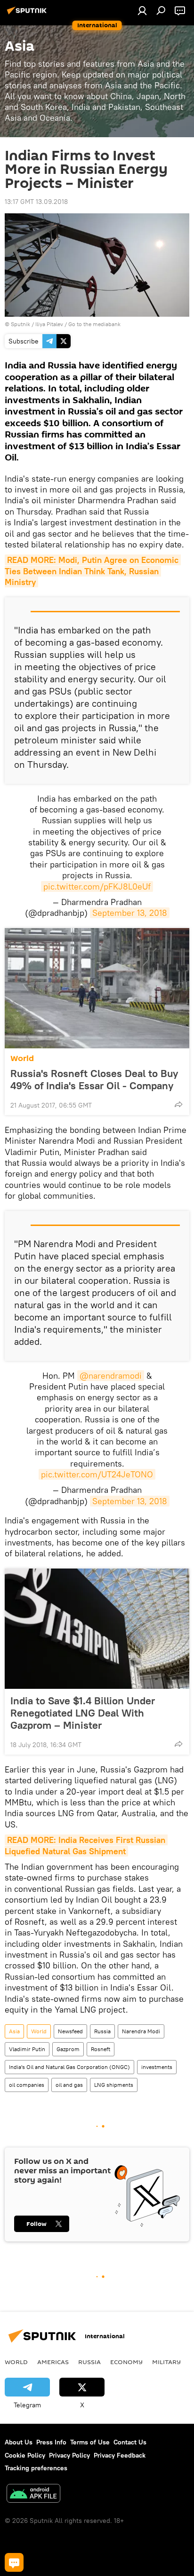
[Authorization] (142, 10)
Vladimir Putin (27, 2049)
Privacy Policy (69, 2455)
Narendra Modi (141, 2031)
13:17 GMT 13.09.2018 (36, 202)
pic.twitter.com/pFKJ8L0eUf (97, 886)
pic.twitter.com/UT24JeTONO (97, 1474)
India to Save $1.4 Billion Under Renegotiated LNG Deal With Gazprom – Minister (83, 1713)
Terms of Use (90, 2442)
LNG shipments (114, 2085)
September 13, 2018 (130, 913)
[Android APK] (33, 2494)
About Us (19, 2442)
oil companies (27, 2085)
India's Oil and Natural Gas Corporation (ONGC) (69, 2067)
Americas (53, 2362)
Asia (14, 2031)
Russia (102, 2031)
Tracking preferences (36, 2468)
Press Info (51, 2442)
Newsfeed (70, 2031)
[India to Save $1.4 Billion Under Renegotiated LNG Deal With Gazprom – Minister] (97, 1629)
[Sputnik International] (28, 14)
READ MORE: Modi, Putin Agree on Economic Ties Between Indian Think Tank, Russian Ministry (93, 571)
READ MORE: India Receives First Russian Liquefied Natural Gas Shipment (86, 1845)
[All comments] (14, 2562)
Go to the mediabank (94, 324)
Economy (126, 2362)
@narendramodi (111, 1376)
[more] (178, 1104)
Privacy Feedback (120, 2455)
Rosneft (101, 2049)
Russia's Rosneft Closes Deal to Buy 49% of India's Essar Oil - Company (94, 1079)
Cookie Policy (25, 2455)
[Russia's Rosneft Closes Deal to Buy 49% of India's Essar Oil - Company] (97, 988)
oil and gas (69, 2085)
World (22, 1058)
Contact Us (130, 2442)
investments (157, 2067)
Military (166, 2362)
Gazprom (68, 2049)
